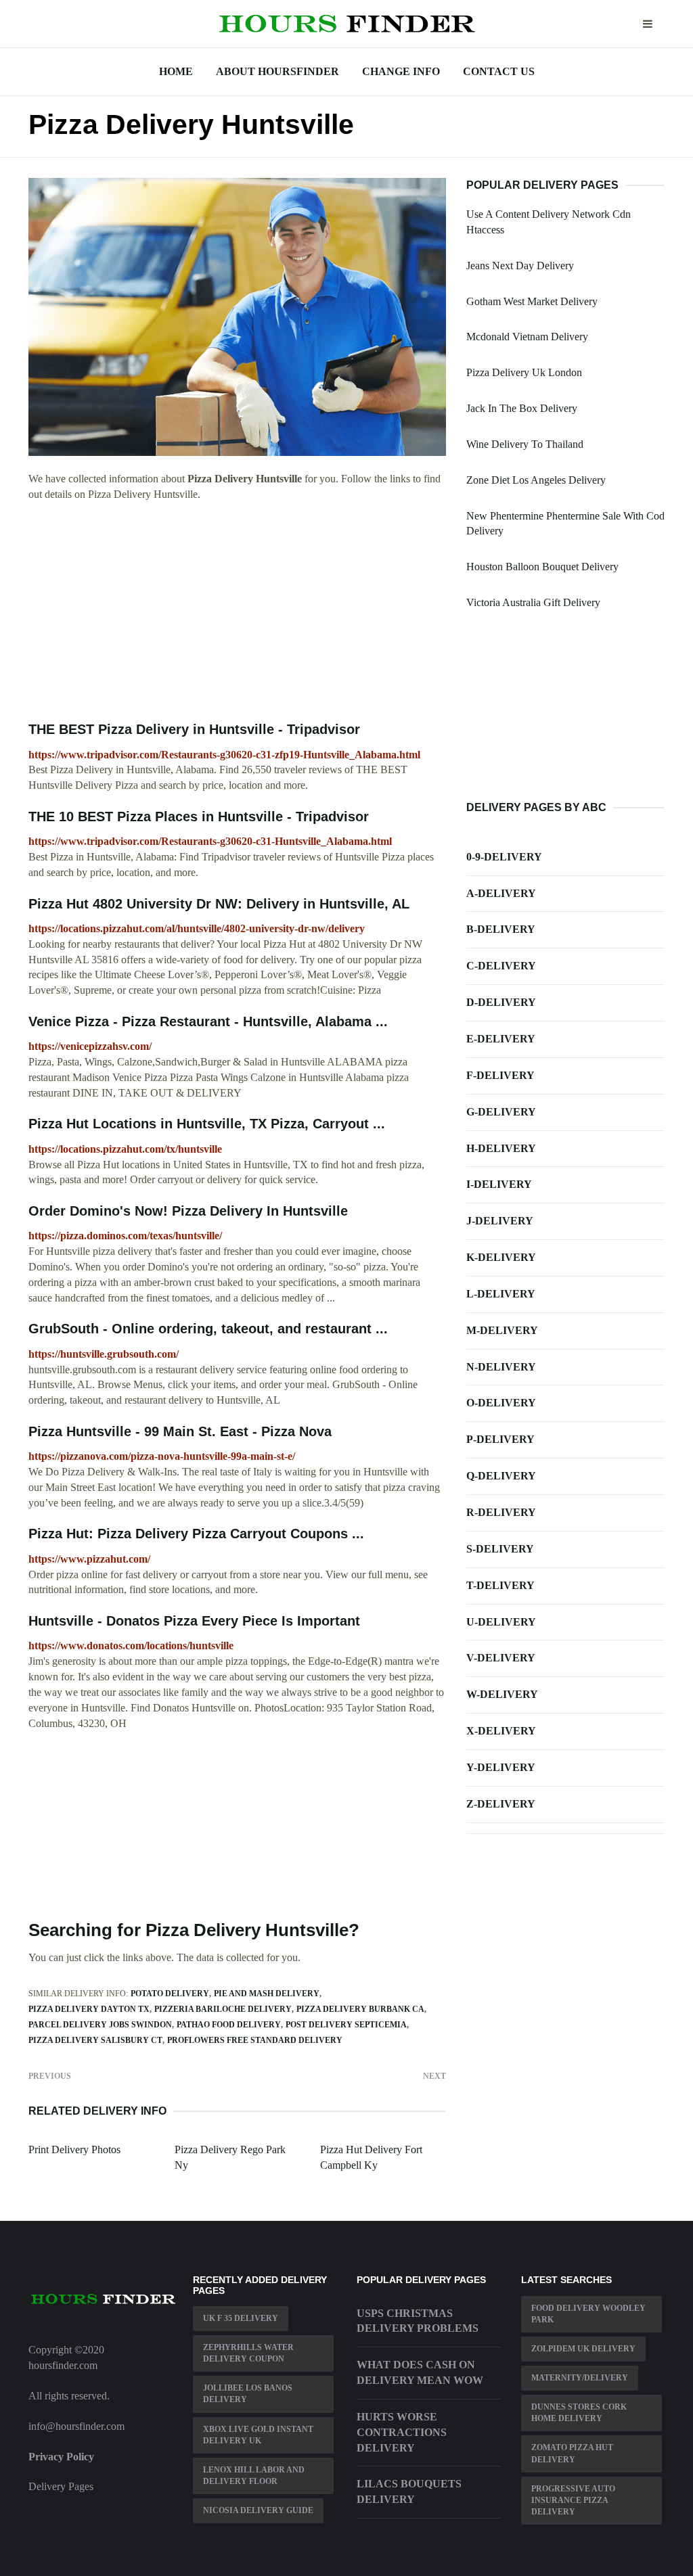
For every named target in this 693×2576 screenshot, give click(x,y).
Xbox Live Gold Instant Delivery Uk (258, 2435)
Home (176, 71)
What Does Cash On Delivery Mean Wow (420, 2372)
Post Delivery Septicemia (346, 2025)
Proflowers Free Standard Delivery (255, 2040)
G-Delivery (501, 1112)
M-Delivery (502, 1330)
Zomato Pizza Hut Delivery (572, 2453)
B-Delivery (501, 929)
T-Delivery (500, 1585)
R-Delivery (501, 1512)
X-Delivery (501, 1731)
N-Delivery (501, 1367)
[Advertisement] (237, 612)
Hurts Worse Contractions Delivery (402, 2432)
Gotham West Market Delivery (532, 301)
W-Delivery (502, 1694)
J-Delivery (500, 1221)
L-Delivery (501, 1294)
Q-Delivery (501, 1476)
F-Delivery (500, 1075)
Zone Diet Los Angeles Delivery (536, 480)
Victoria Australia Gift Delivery (533, 602)
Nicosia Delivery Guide (258, 2510)
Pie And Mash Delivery (267, 1994)
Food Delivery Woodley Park (588, 2314)
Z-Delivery (501, 1804)
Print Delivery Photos (74, 2149)
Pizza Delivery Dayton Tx (89, 2009)
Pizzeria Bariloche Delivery (223, 2009)
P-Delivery (500, 1439)
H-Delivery (501, 1148)
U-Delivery (501, 1622)
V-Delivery (501, 1658)
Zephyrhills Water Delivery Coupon (248, 2353)
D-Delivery (501, 1002)
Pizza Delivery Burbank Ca (360, 2009)
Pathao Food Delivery (229, 2025)
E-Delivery (501, 1039)
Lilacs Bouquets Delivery (409, 2491)
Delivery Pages (61, 2486)
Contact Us (499, 71)
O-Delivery (501, 1403)
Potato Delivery (170, 1994)
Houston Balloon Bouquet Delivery (542, 567)
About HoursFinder (277, 71)
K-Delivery (501, 1257)
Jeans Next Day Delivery (520, 266)
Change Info (401, 71)
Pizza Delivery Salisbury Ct (95, 2040)
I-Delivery (499, 1184)
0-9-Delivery (504, 857)
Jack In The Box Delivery (522, 408)
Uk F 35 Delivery (241, 2318)
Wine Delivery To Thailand (525, 444)
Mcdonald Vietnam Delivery (527, 337)
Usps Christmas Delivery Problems (418, 2321)
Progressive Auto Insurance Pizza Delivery (573, 2500)
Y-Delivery (501, 1767)
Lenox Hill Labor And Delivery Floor (254, 2476)
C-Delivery (501, 966)
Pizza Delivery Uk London (524, 372)
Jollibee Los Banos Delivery (248, 2394)
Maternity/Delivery (580, 2378)
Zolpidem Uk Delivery (583, 2349)
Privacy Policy (61, 2457)
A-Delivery (501, 893)
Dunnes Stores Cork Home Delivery (579, 2413)
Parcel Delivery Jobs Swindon (100, 2025)
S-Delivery (500, 1549)
